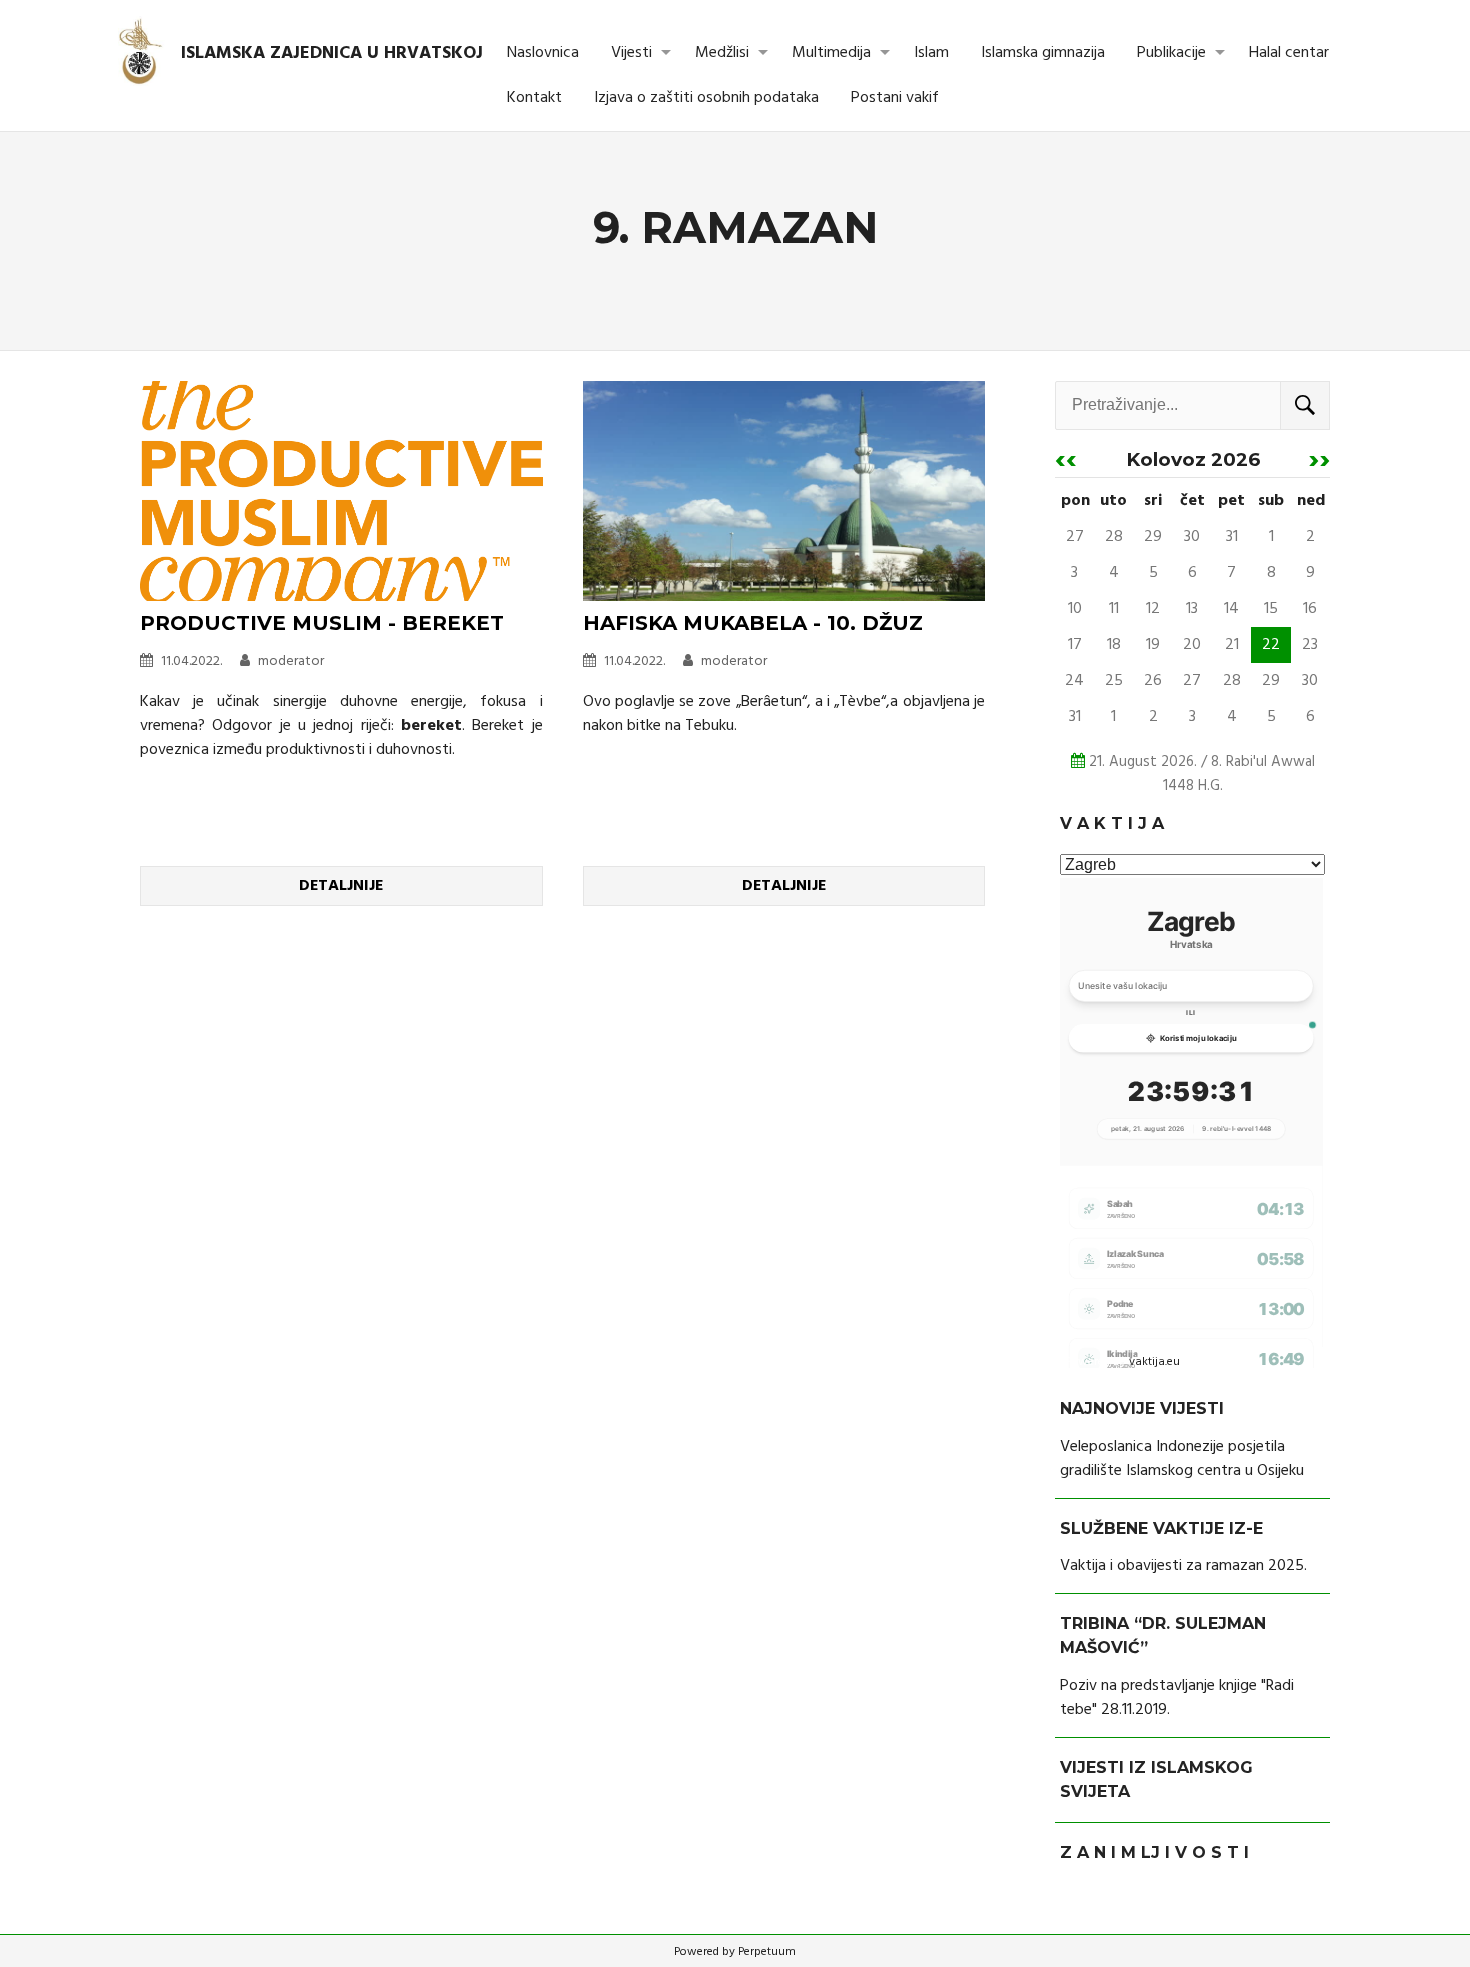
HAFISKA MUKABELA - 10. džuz (753, 623)
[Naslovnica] (141, 53)
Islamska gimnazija (1043, 53)
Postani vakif (895, 98)
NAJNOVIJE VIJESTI (1142, 1408)
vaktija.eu (1154, 1362)
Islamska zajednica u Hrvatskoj (332, 53)
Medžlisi (722, 53)
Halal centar (1289, 53)
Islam (931, 53)
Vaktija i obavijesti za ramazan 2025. (1183, 1566)
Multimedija (831, 53)
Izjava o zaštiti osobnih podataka (706, 98)
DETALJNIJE (341, 886)
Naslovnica (543, 53)
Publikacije (1171, 53)
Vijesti (631, 53)
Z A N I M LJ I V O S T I (1154, 1852)
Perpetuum (767, 1952)
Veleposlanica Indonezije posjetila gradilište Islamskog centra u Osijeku (1182, 1459)
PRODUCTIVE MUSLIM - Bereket (322, 623)
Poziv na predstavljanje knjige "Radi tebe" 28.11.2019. (1177, 1698)
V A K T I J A (1112, 823)
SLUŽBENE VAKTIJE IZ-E (1161, 1528)
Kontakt (534, 98)
